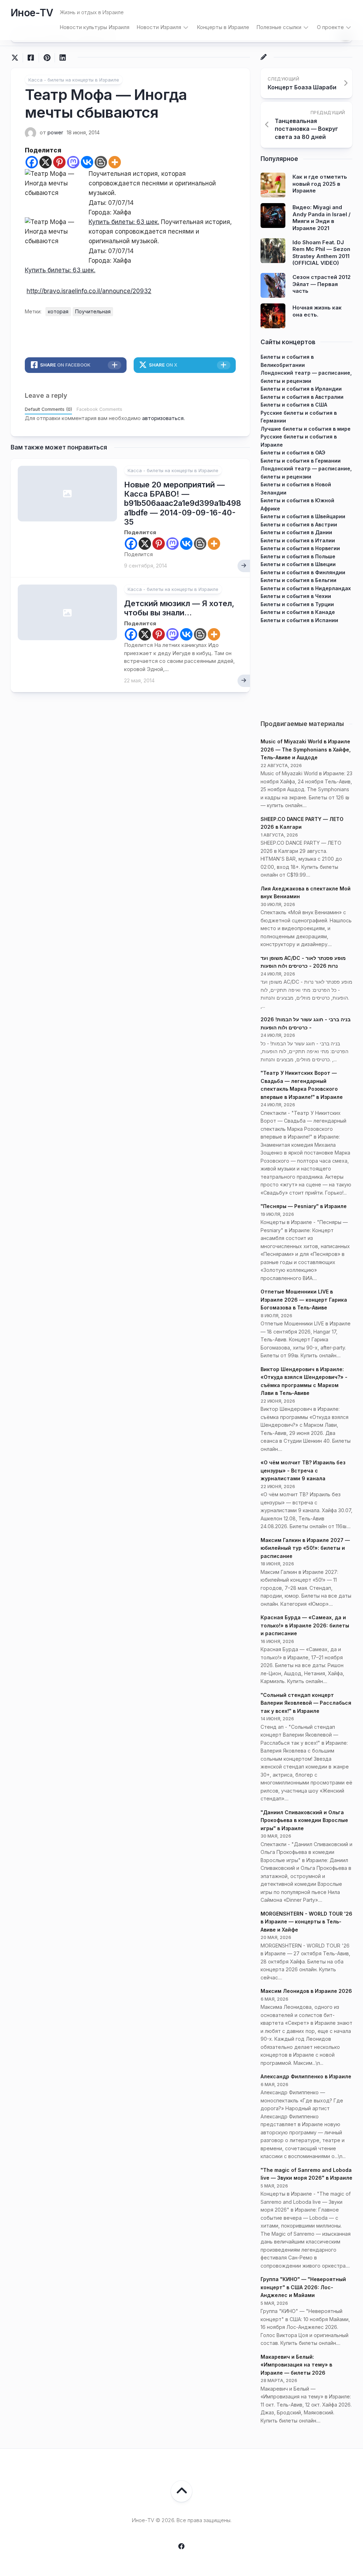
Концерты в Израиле (223, 27)
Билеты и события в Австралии (302, 397)
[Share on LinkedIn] (63, 58)
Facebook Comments (99, 409)
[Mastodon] (73, 162)
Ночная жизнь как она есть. (317, 311)
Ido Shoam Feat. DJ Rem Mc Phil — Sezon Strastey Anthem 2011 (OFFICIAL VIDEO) (321, 253)
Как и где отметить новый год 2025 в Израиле (320, 184)
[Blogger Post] (101, 162)
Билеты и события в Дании (296, 532)
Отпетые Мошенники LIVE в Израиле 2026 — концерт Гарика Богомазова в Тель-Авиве (304, 1300)
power (55, 132)
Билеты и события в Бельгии (298, 580)
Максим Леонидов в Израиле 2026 (306, 1991)
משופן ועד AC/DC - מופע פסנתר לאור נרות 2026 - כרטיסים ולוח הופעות (303, 962)
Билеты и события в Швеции (298, 564)
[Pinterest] (59, 162)
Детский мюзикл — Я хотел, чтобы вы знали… (179, 608)
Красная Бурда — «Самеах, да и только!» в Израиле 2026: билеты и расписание (305, 1625)
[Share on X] (17, 58)
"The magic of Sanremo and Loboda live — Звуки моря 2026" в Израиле (306, 2174)
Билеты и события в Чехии (296, 596)
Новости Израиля (159, 27)
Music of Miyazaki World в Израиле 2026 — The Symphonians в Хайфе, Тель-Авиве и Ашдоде (306, 749)
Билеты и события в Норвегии (300, 548)
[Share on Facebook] (31, 58)
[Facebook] (32, 162)
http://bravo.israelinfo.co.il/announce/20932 (89, 291)
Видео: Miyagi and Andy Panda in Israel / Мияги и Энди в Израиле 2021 (322, 218)
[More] (115, 162)
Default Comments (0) (48, 409)
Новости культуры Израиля (94, 27)
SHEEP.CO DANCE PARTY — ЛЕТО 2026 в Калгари (302, 823)
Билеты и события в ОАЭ (293, 452)
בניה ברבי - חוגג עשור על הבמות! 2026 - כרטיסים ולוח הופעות (306, 1023)
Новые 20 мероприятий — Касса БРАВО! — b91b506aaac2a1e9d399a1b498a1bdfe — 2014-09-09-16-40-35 (183, 503)
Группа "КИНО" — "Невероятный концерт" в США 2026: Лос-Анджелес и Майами (303, 2287)
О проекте (330, 27)
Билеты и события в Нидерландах (306, 588)
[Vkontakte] (87, 162)
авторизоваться (163, 418)
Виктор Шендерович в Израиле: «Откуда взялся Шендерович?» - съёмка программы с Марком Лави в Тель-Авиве (304, 1381)
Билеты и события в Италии (298, 540)
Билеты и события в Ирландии (301, 389)
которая (58, 311)
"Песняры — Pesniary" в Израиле (304, 1206)
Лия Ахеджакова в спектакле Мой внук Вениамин (306, 893)
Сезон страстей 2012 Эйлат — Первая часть (322, 284)
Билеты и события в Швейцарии (303, 516)
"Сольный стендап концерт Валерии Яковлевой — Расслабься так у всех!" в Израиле (306, 1703)
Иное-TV (32, 13)
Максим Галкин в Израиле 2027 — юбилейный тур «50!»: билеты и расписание (305, 1548)
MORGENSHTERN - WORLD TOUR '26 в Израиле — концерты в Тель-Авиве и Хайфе (306, 1922)
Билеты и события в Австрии (299, 524)
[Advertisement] (306, 669)
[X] (46, 162)
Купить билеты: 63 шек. (124, 222)
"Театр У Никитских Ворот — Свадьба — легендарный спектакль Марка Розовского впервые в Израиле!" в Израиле (302, 1085)
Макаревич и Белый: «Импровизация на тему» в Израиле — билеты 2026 (296, 2365)
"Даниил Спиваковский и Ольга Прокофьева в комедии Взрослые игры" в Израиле (304, 1820)
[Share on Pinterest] (47, 58)
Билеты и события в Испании (299, 620)
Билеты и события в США (294, 405)
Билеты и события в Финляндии (303, 572)
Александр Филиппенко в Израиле (306, 2076)
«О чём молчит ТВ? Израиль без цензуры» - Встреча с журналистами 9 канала (303, 1470)
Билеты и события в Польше (298, 556)
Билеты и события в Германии (301, 461)
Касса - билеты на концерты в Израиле (74, 80)
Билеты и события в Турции (297, 604)
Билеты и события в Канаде (298, 612)
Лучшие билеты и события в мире (306, 429)
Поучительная (93, 311)
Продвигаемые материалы (302, 724)
